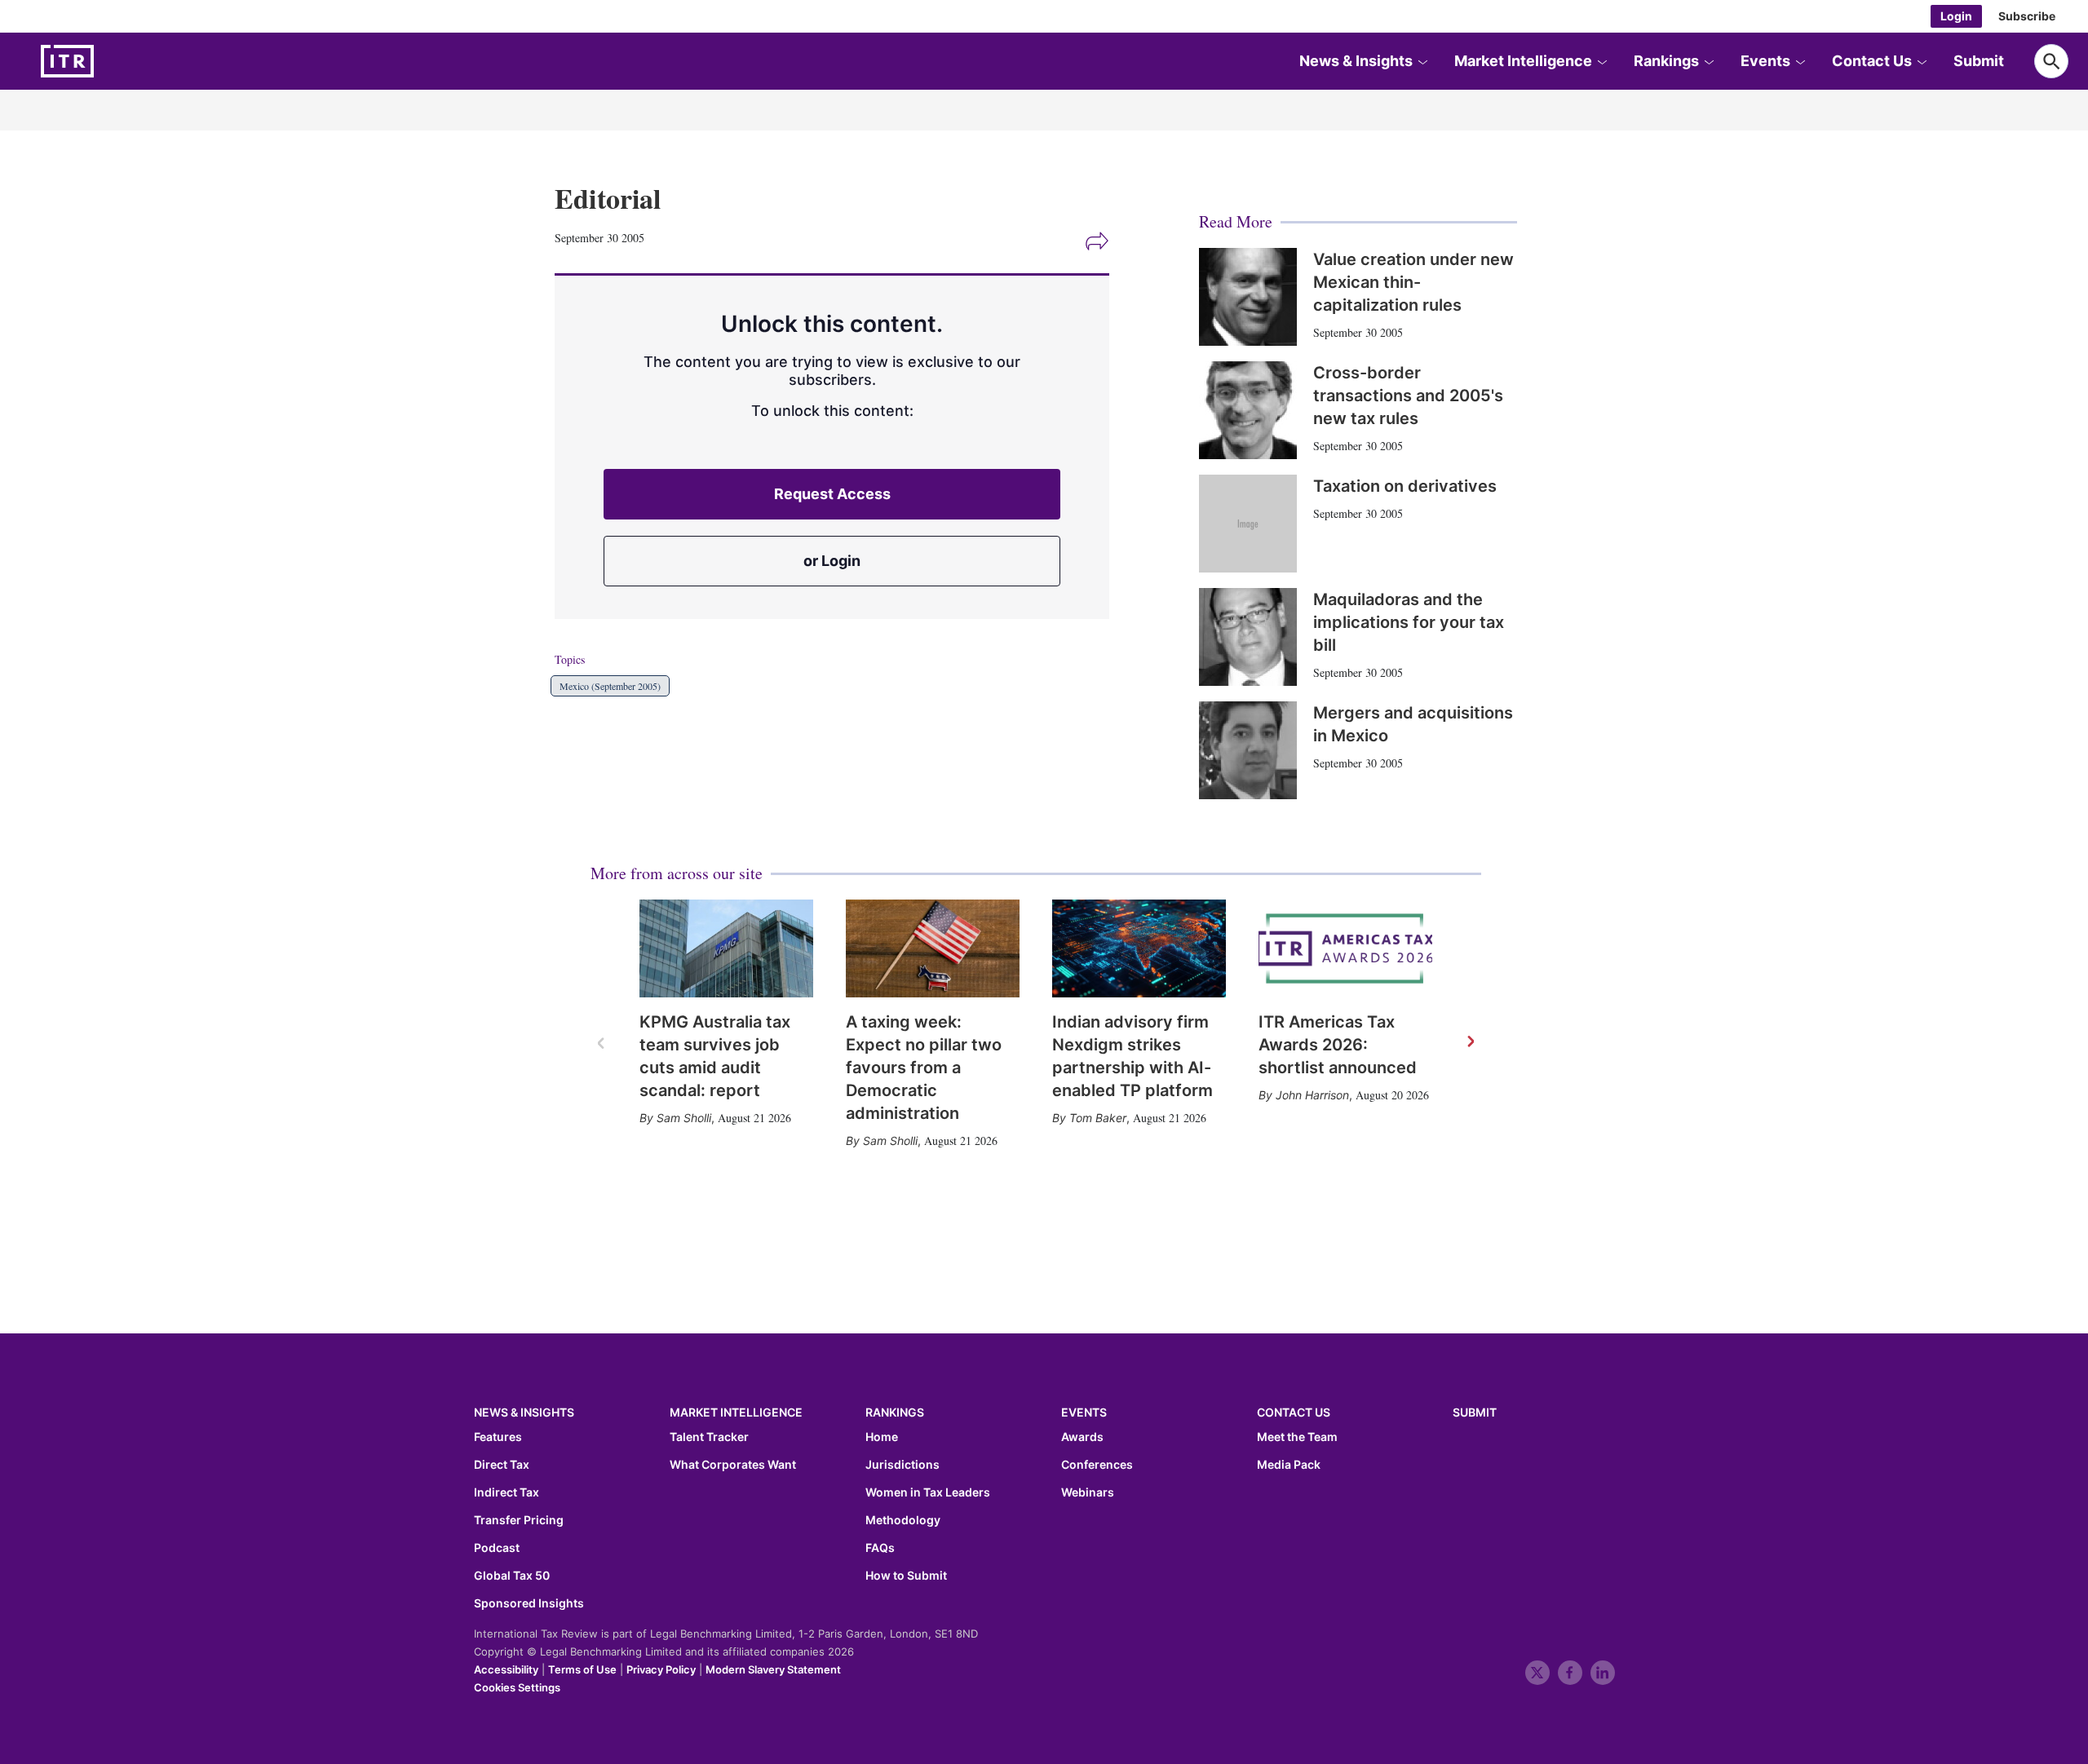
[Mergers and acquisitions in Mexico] (1248, 750)
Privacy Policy (661, 1669)
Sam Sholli (684, 1118)
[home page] (106, 61)
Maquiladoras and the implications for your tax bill (1409, 622)
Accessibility (506, 1669)
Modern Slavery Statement (773, 1669)
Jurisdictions (902, 1465)
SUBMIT (1475, 1412)
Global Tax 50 (512, 1576)
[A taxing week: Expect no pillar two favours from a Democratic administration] (933, 948)
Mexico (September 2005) (610, 686)
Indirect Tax (507, 1492)
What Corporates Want (733, 1465)
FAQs (880, 1548)
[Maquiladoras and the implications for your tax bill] (1248, 637)
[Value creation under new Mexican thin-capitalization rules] (1248, 297)
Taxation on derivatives (1405, 486)
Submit (1979, 61)
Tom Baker (1098, 1118)
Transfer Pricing (519, 1520)
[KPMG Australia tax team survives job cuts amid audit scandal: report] (726, 948)
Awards (1082, 1437)
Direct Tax (502, 1465)
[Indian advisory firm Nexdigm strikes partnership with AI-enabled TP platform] (1139, 948)
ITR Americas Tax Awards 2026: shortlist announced (1338, 1045)
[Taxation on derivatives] (1248, 524)
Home (882, 1437)
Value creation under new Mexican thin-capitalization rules (1413, 282)
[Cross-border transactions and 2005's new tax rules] (1248, 410)
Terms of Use (582, 1669)
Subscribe (2027, 16)
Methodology (903, 1520)
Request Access (832, 494)
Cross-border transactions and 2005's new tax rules (1408, 396)
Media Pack (1289, 1465)
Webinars (1088, 1492)
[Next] (1470, 1042)
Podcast (497, 1548)
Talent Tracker (709, 1437)
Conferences (1097, 1465)
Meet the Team (1297, 1437)
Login (1956, 16)
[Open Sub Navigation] (1422, 61)
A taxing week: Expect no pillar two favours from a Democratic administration (924, 1068)
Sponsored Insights (529, 1603)
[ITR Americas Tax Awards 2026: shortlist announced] (1345, 948)
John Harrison (1312, 1095)
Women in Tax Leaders (928, 1492)
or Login (832, 561)
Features (498, 1437)
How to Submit (906, 1576)
